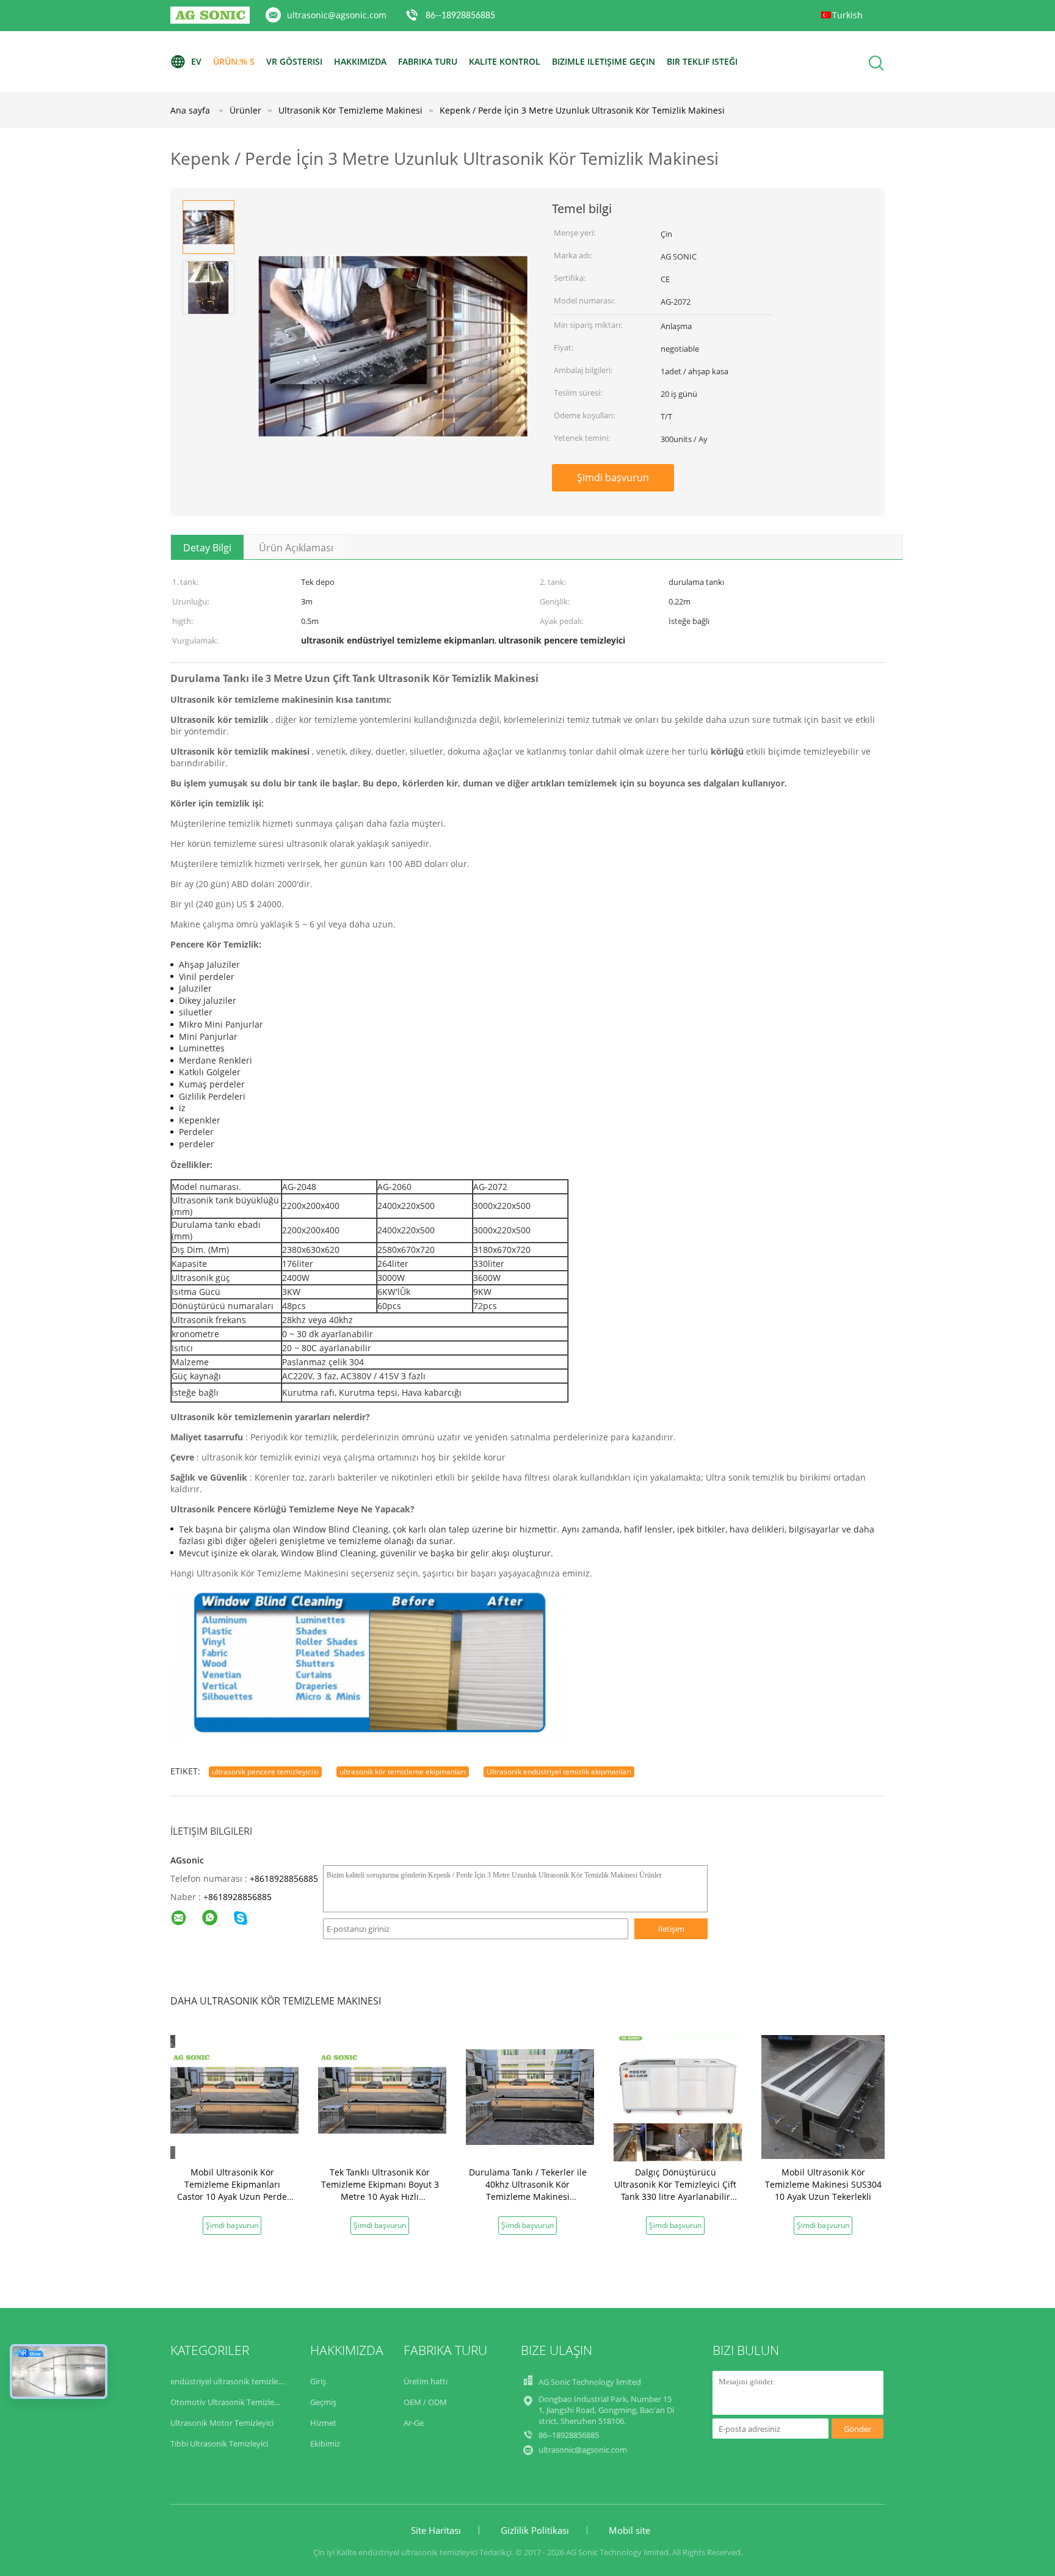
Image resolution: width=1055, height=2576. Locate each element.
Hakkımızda (360, 61)
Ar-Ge (414, 2423)
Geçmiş (323, 2402)
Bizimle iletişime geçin (604, 61)
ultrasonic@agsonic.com (337, 15)
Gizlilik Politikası (535, 2530)
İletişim (671, 1929)
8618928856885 (240, 1897)
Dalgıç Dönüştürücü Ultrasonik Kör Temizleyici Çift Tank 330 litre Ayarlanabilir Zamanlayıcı (675, 2190)
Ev (196, 61)
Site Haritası (436, 2530)
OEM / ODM (425, 2402)
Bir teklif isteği (702, 61)
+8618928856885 (284, 1878)
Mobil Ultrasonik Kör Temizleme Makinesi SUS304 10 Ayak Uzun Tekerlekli (823, 2184)
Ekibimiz (325, 2444)
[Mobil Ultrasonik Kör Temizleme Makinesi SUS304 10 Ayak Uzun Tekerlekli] (825, 2096)
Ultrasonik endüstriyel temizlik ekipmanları (559, 1772)
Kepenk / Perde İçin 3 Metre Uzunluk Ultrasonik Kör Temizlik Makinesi (582, 110)
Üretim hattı (426, 2381)
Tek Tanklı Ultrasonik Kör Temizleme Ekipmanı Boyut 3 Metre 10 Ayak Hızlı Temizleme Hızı (380, 2190)
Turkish (847, 15)
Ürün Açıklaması (296, 548)
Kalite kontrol (505, 61)
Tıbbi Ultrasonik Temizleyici (219, 2444)
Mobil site (629, 2530)
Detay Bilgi (207, 548)
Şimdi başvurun (613, 477)
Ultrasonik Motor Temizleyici (222, 2423)
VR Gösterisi (294, 61)
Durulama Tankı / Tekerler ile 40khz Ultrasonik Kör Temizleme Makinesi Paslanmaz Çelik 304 (528, 2190)
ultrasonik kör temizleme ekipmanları (403, 1772)
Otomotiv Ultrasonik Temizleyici (228, 2402)
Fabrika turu (428, 61)
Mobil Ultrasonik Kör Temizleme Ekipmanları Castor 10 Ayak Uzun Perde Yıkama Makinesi (232, 2190)
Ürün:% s (234, 61)
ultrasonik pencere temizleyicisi (265, 1772)
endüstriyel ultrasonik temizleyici (230, 2381)
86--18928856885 (460, 16)
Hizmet (323, 2423)
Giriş (318, 2381)
